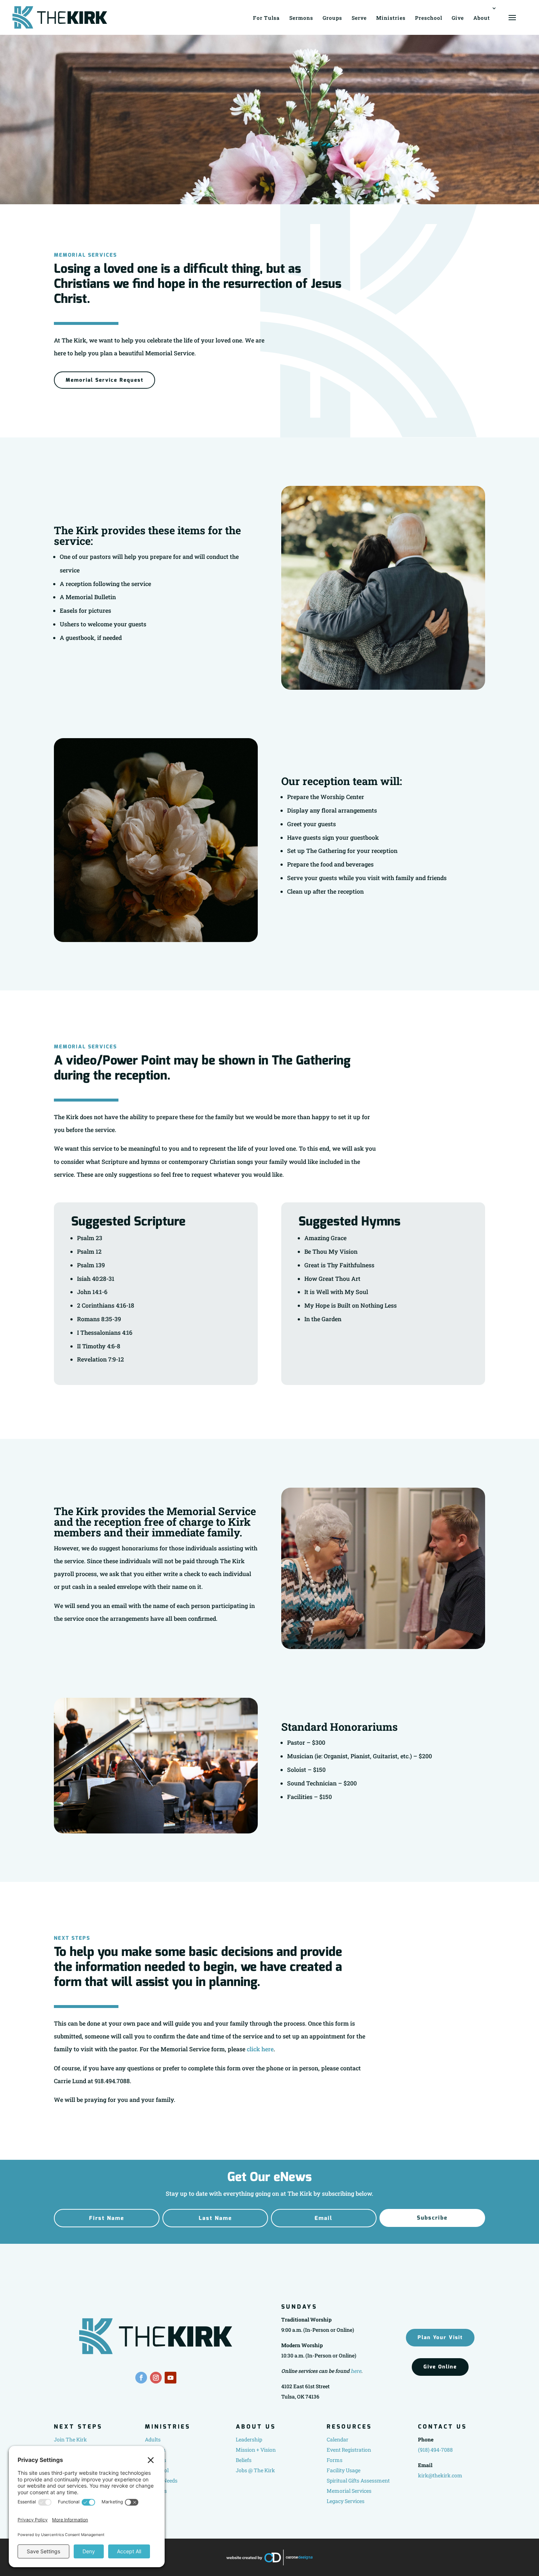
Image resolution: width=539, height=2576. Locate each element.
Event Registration (349, 2450)
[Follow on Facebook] (141, 2378)
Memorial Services (349, 2491)
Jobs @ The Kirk (255, 2470)
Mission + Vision (256, 2450)
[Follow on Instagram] (156, 2378)
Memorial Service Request (104, 380)
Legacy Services (346, 2501)
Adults (153, 2439)
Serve (359, 18)
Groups (332, 18)
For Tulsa (266, 18)
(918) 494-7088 (435, 2450)
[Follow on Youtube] (170, 2378)
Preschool (429, 18)
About (482, 18)
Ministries (391, 18)
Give (458, 18)
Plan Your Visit (440, 2337)
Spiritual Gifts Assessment (358, 2480)
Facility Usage (344, 2470)
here (356, 2371)
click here (260, 2049)
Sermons (301, 18)
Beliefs (244, 2460)
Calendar (338, 2439)
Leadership (249, 2439)
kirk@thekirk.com (440, 2475)
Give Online (440, 2367)
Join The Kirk (70, 2439)
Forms (335, 2460)
